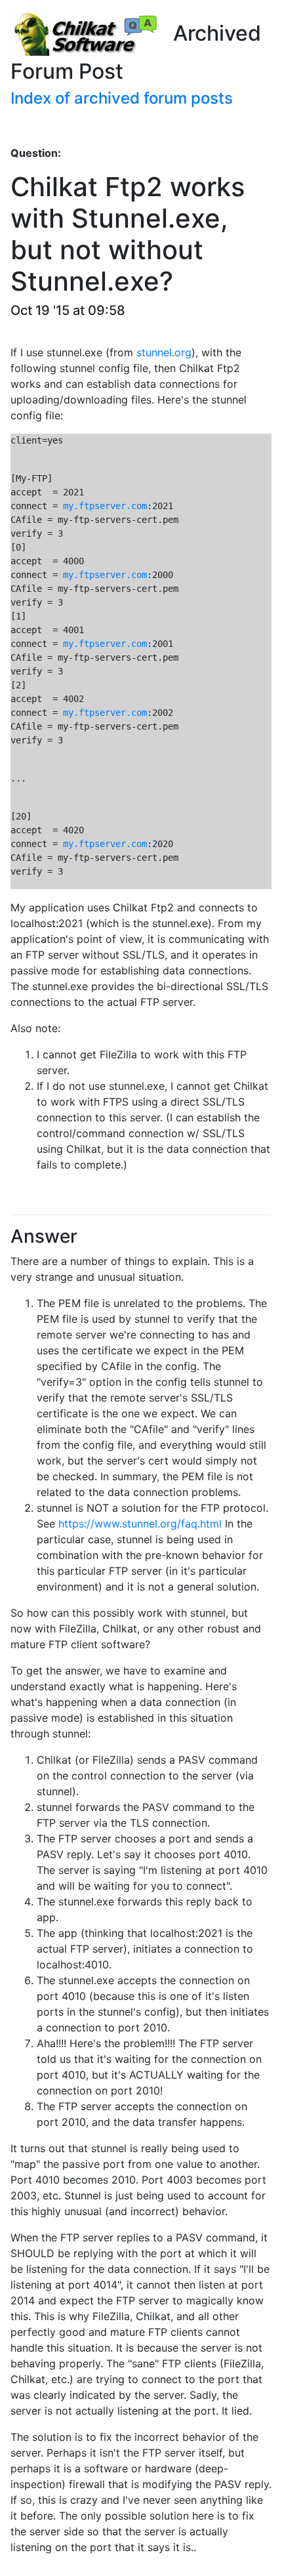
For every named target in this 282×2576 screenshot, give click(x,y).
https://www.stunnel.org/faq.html (140, 1524)
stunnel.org (164, 352)
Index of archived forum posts (122, 98)
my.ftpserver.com (105, 506)
